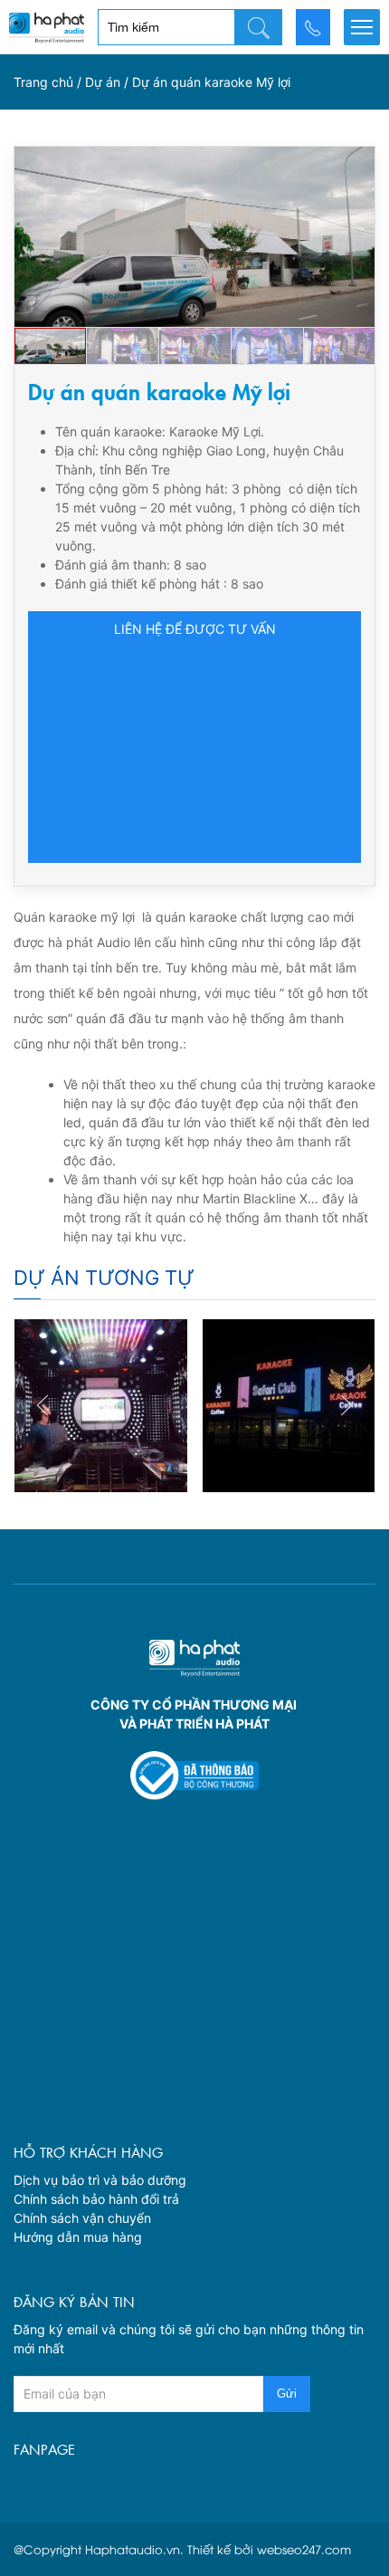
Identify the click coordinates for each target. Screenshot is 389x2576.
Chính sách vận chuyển (82, 2218)
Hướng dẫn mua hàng (78, 2237)
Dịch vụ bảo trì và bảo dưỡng (100, 2180)
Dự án (103, 82)
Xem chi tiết (100, 1450)
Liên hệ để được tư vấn (195, 629)
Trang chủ (43, 82)
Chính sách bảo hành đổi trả (96, 2199)
